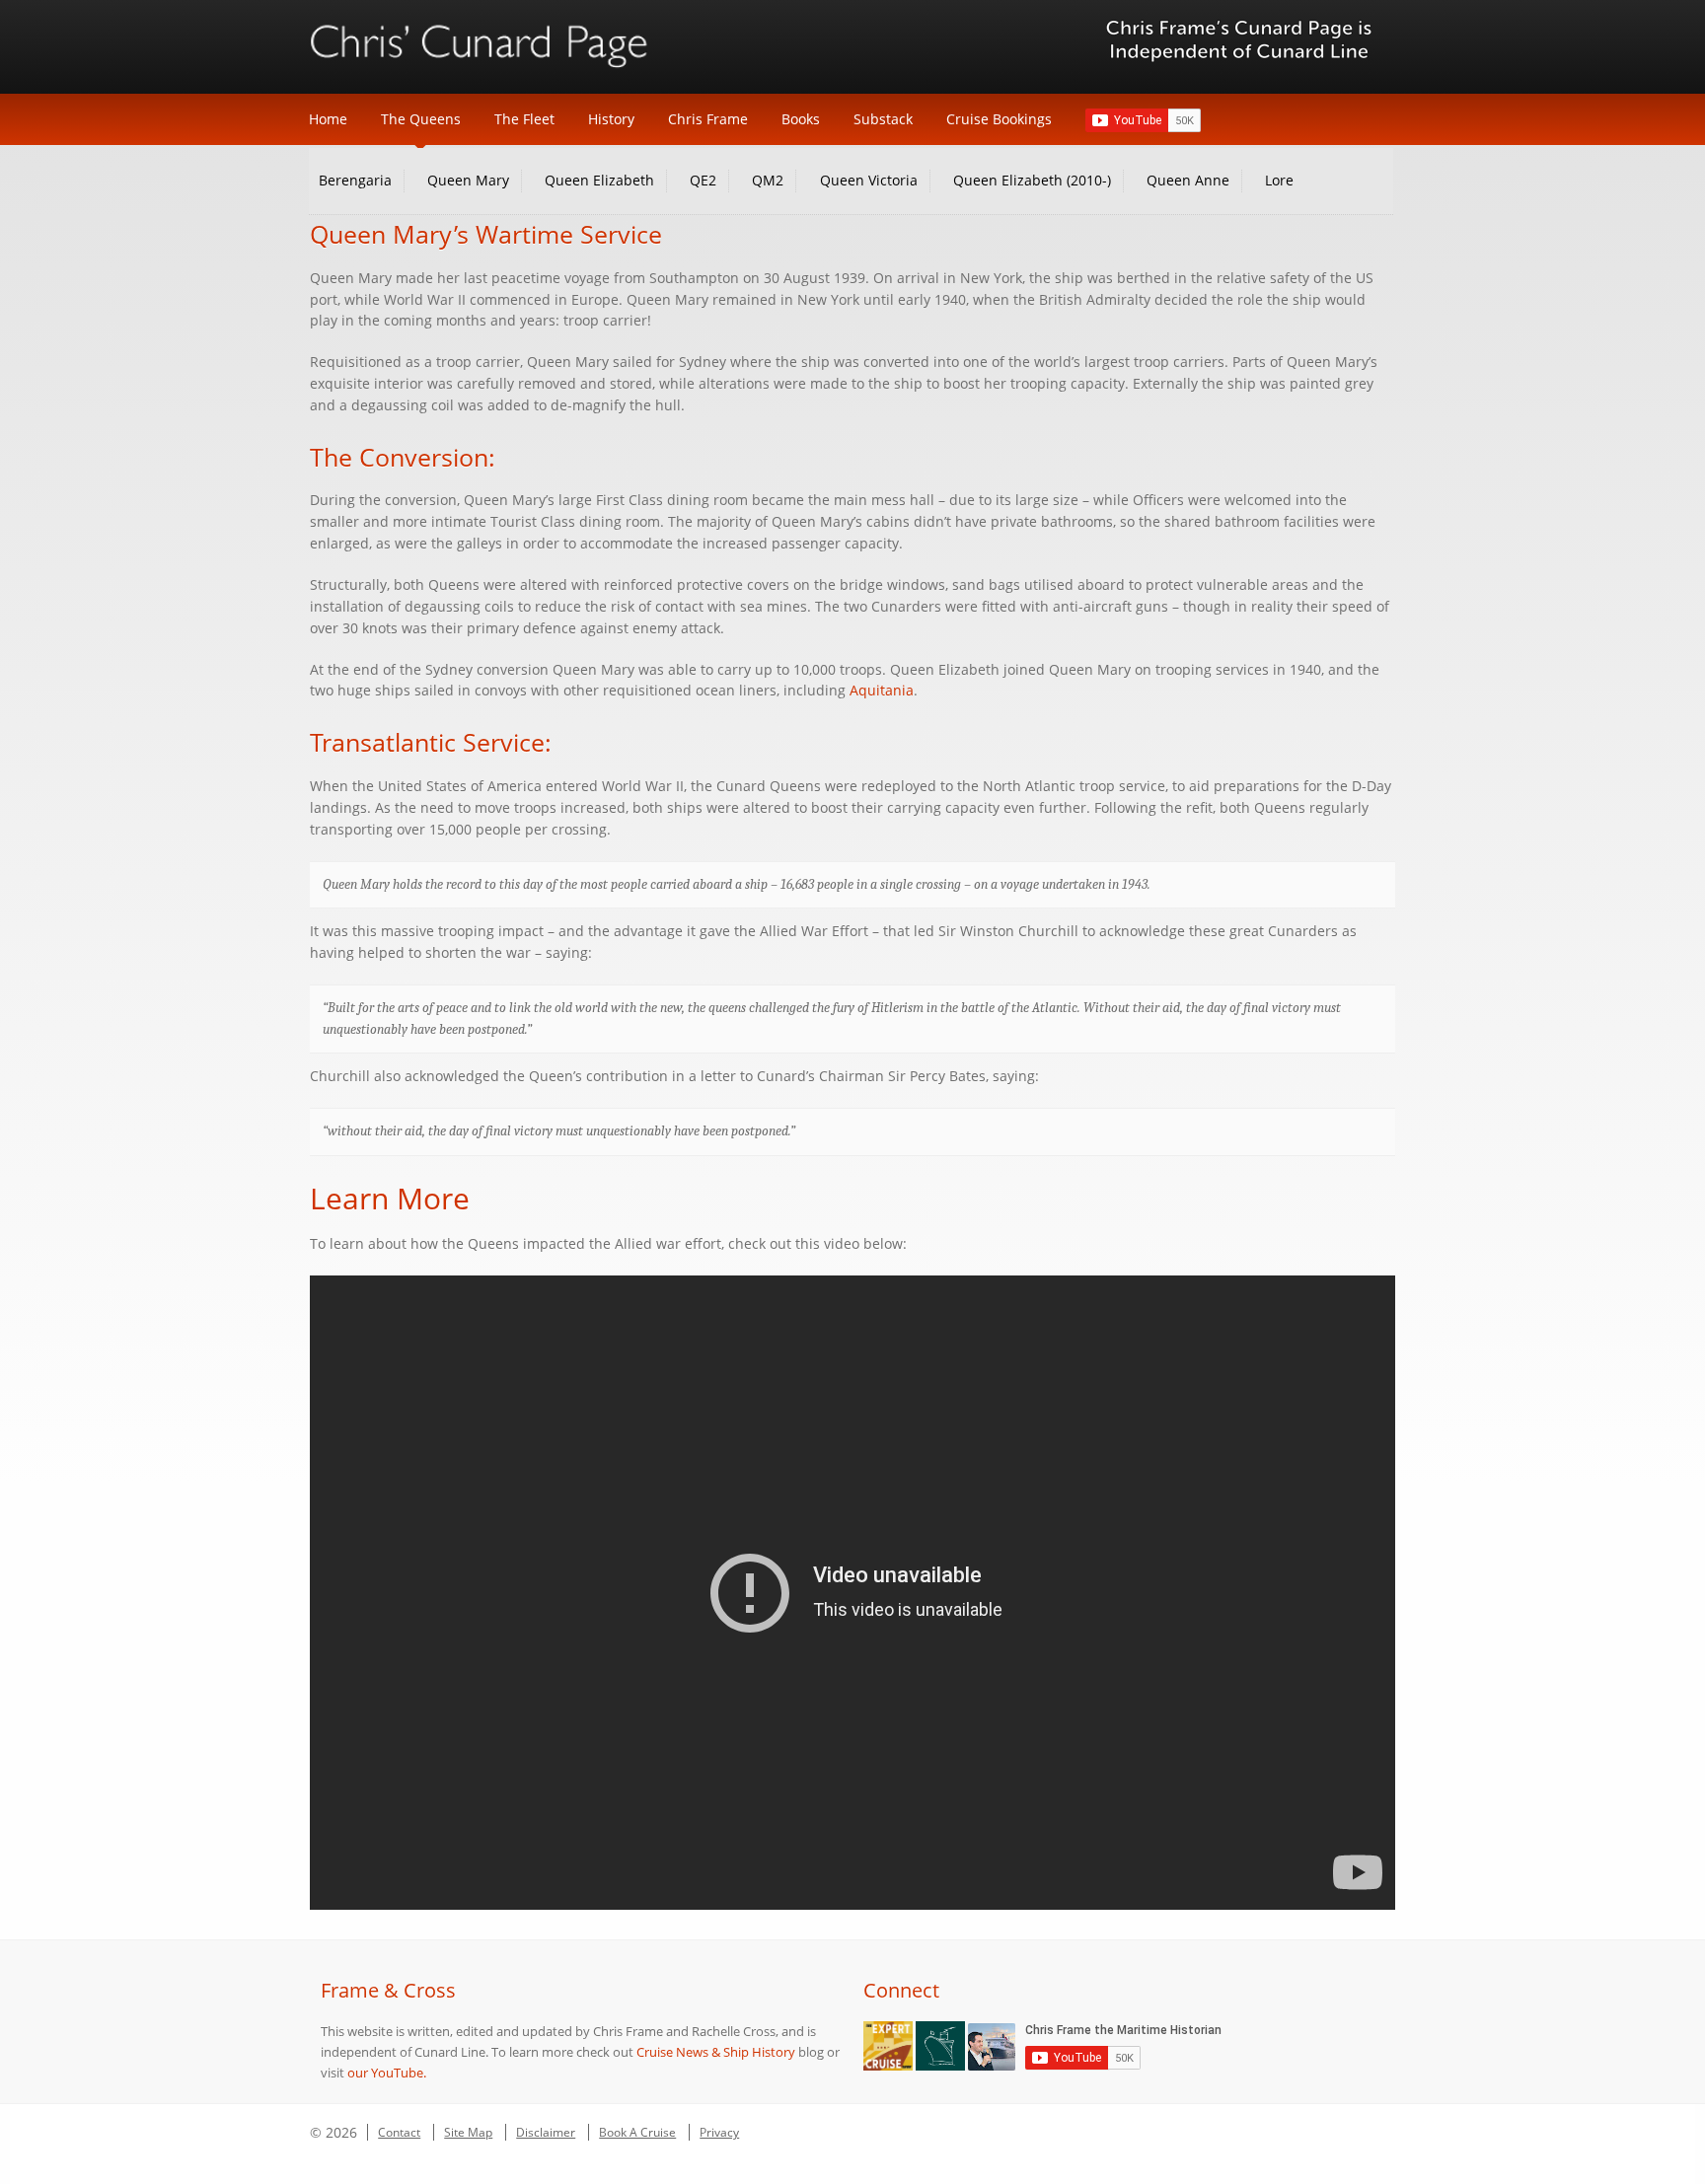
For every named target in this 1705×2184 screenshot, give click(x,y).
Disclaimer (546, 2132)
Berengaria (355, 180)
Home (328, 119)
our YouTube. (387, 2073)
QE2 (703, 180)
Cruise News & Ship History (716, 2052)
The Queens (421, 119)
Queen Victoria (869, 180)
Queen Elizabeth (599, 180)
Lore (1279, 180)
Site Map (468, 2132)
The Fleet (524, 119)
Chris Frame (708, 119)
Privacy (719, 2132)
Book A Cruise (637, 2132)
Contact (399, 2132)
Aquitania (882, 691)
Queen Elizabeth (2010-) (1032, 180)
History (611, 119)
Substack (883, 119)
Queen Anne (1188, 180)
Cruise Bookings (999, 119)
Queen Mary (468, 180)
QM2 (768, 180)
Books (801, 119)
